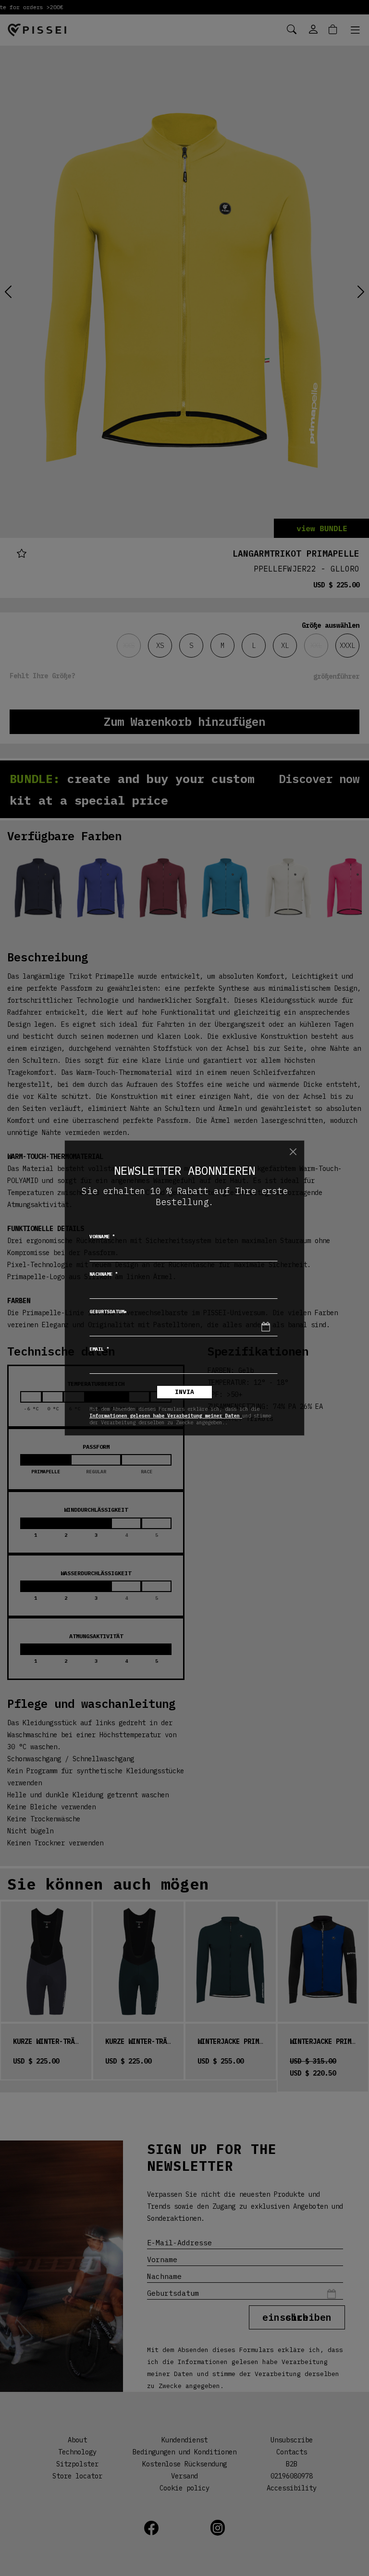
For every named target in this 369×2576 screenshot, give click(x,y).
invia (184, 1392)
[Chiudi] (293, 1152)
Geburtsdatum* (108, 1312)
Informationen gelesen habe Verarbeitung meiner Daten (166, 1416)
